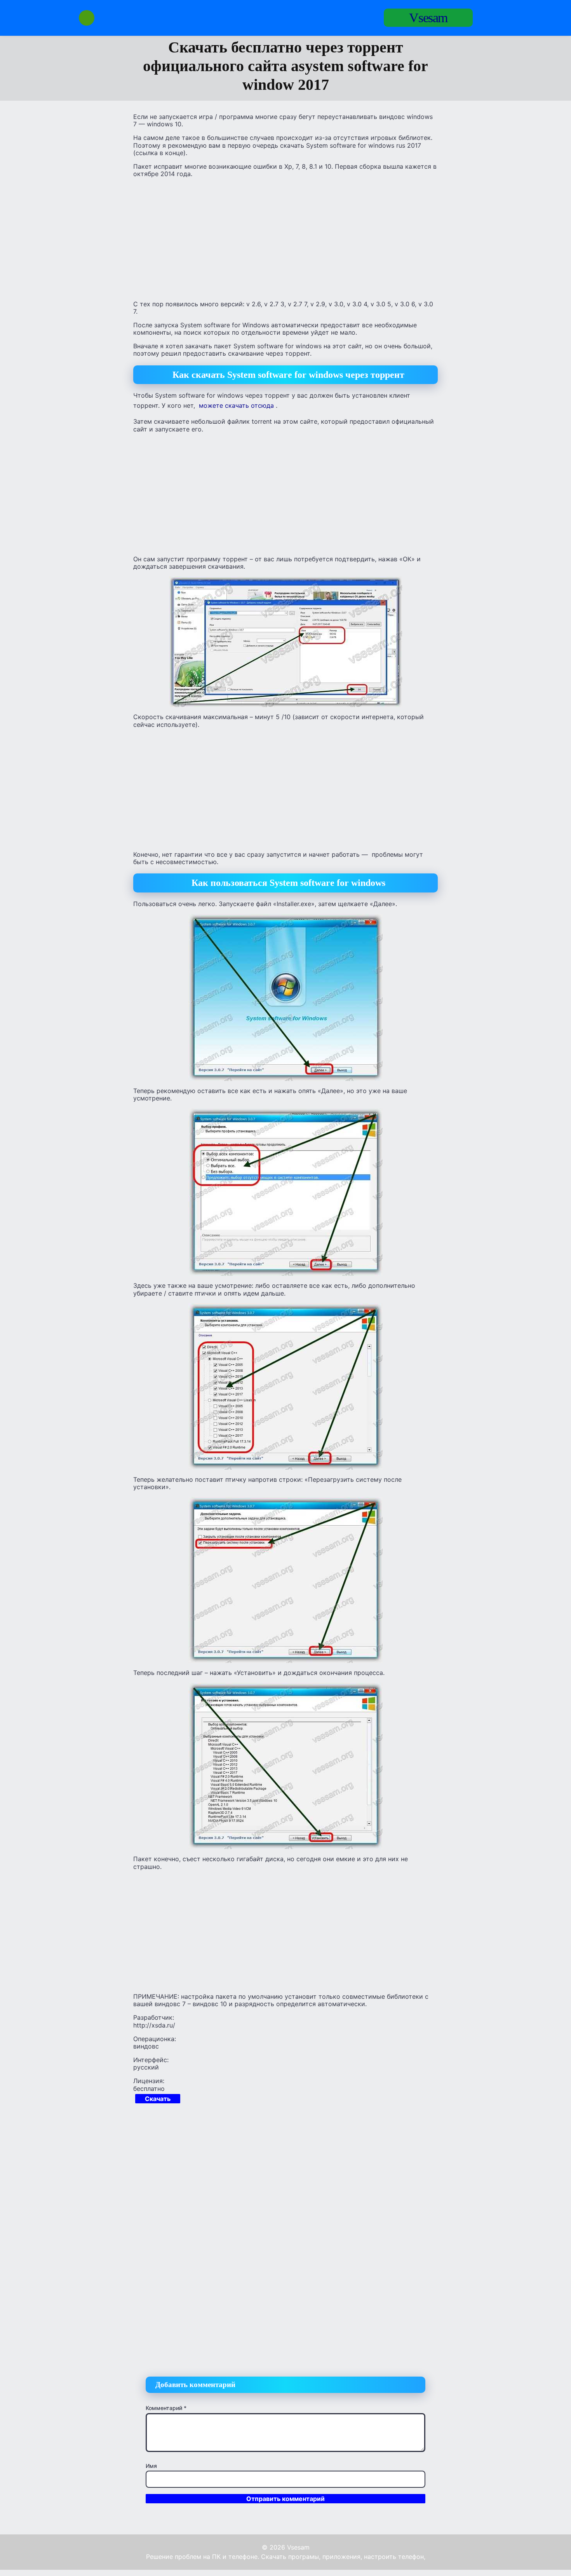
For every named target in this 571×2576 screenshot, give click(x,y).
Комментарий (166, 2408)
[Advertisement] (285, 238)
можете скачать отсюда (236, 405)
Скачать (158, 2099)
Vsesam (428, 18)
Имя (151, 2466)
